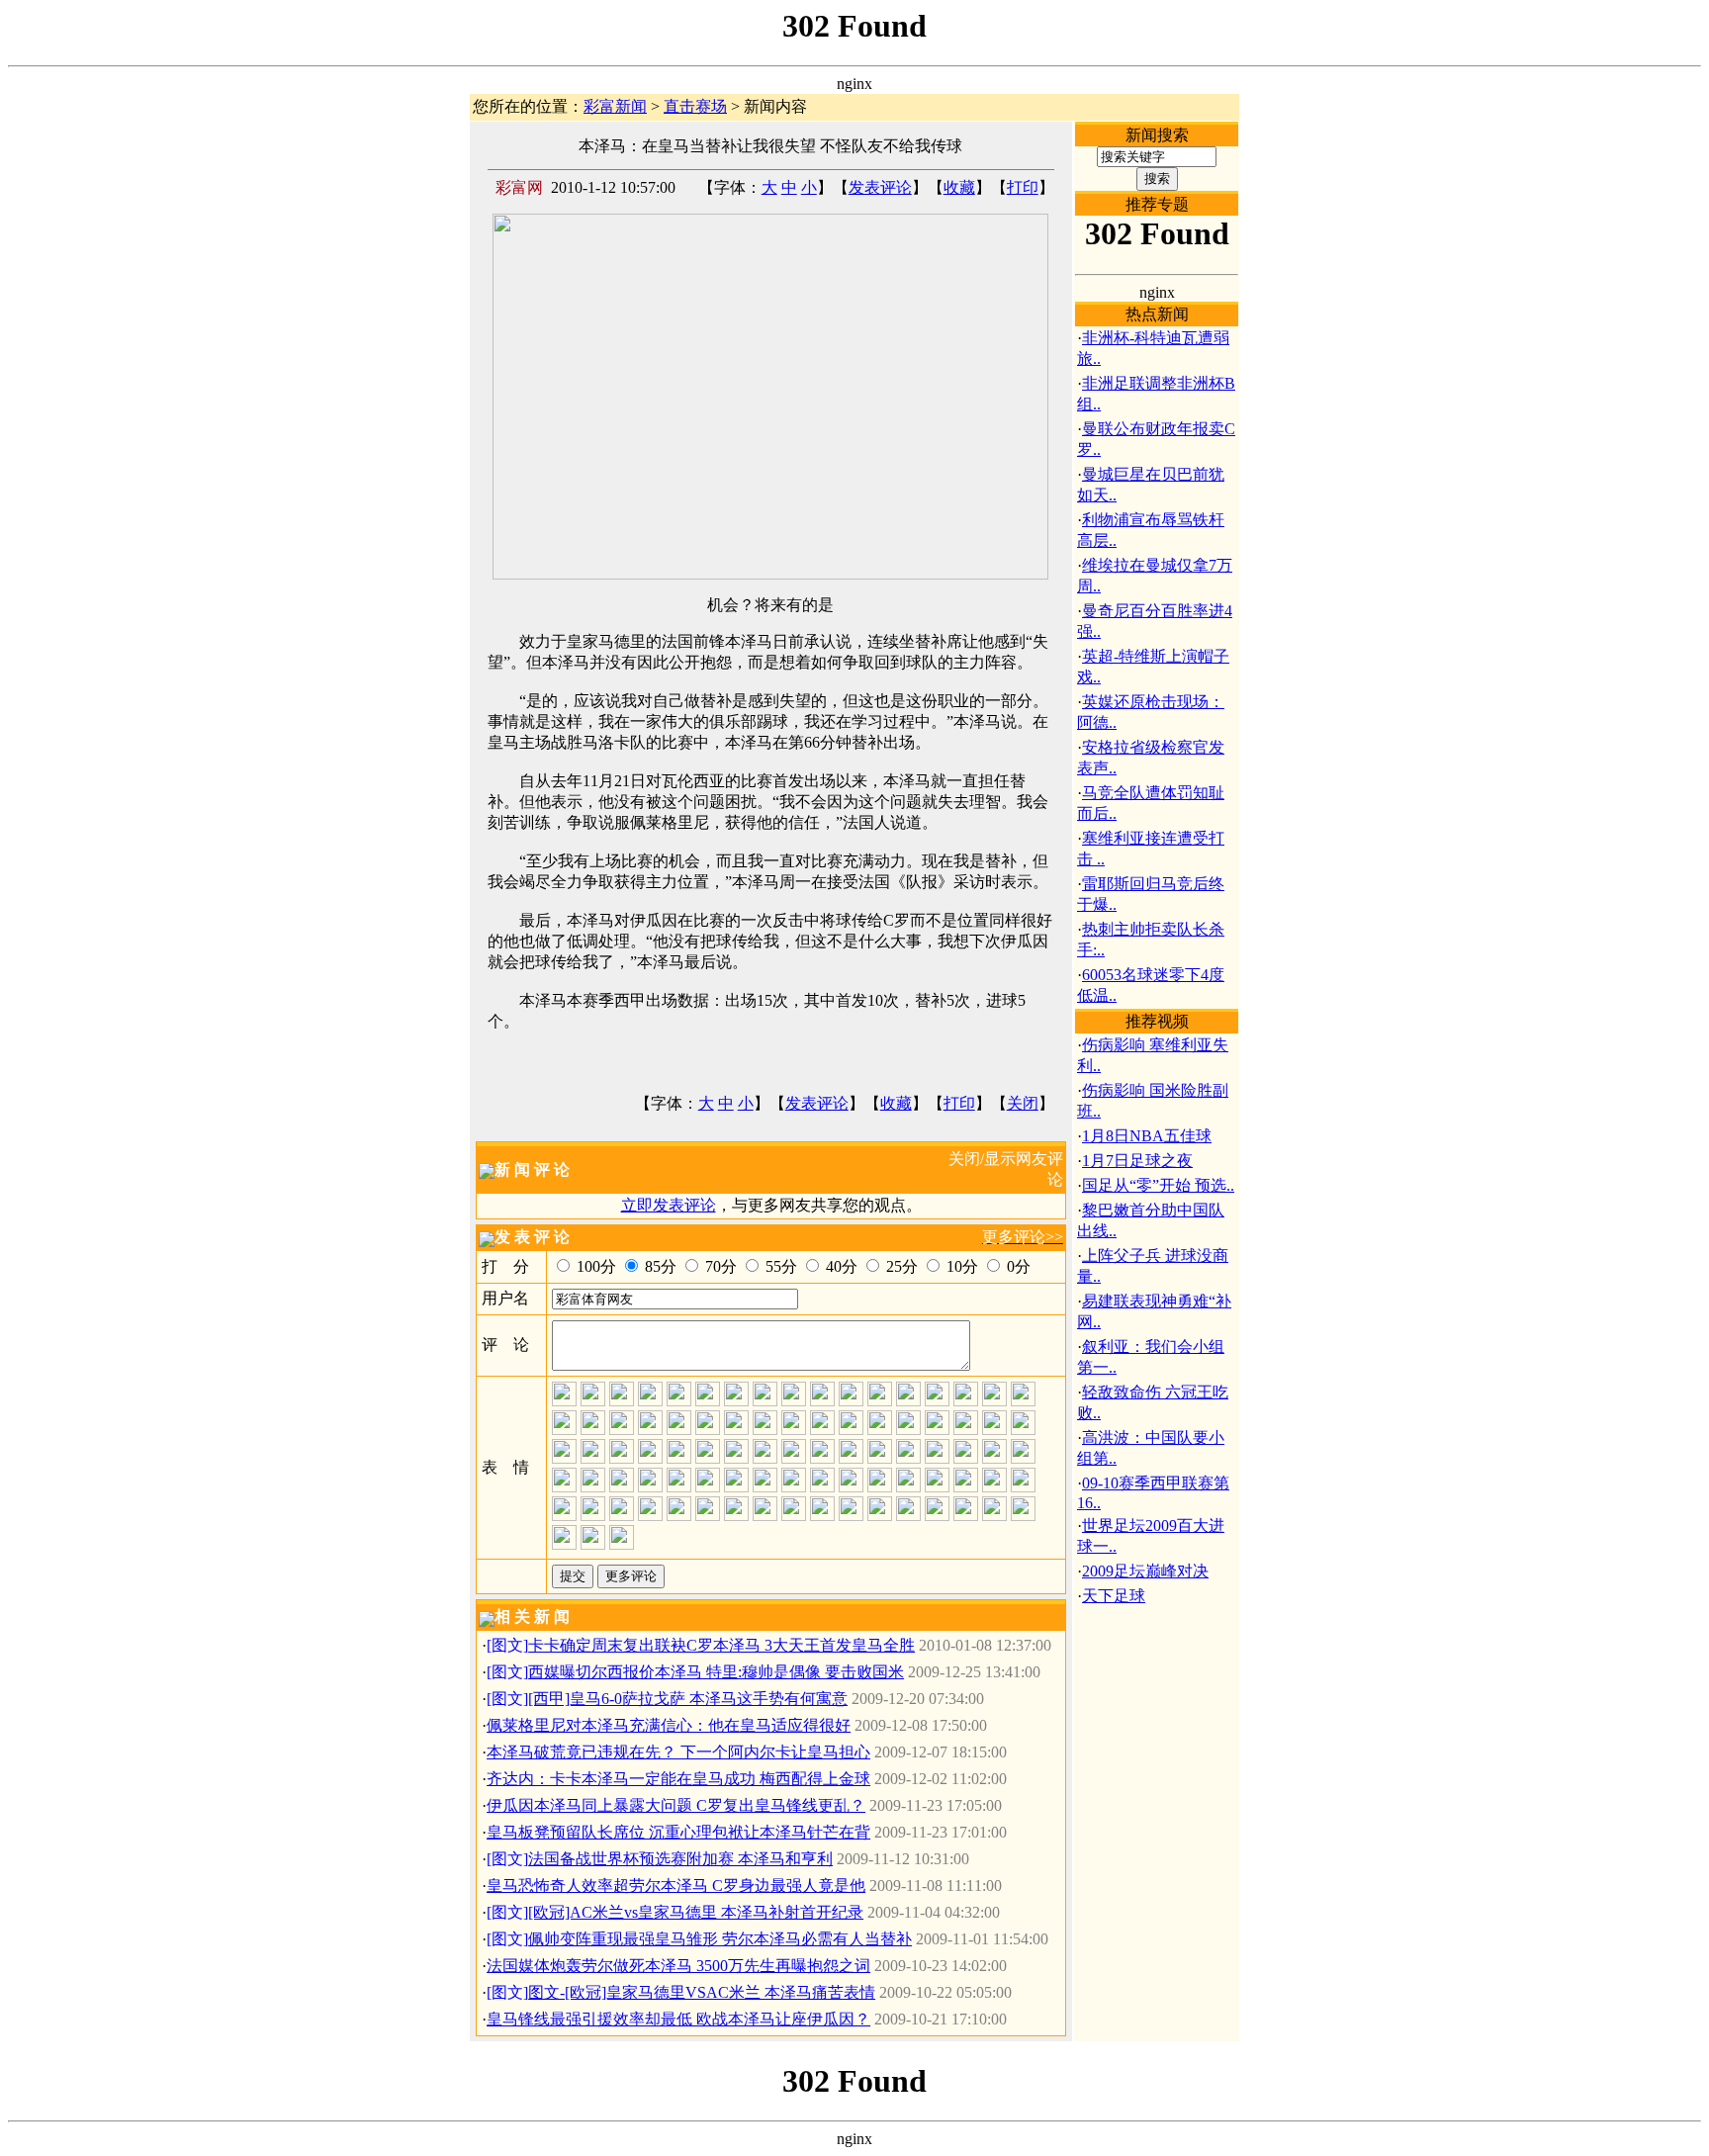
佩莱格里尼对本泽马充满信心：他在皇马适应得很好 (669, 1725)
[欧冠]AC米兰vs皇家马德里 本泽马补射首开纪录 (696, 1912)
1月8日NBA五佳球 (1147, 1136)
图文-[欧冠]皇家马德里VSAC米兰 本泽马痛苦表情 (702, 1992)
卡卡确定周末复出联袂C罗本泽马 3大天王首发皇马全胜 (721, 1645)
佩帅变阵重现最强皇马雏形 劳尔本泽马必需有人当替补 (720, 1939)
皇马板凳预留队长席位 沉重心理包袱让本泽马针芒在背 (678, 1832)
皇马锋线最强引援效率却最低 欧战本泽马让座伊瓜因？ (678, 2019)
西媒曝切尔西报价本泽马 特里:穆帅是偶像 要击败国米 (716, 1672)
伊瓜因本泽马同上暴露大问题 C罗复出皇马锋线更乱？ (676, 1805)
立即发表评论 (669, 1205)
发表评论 (880, 187)
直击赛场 (695, 106)
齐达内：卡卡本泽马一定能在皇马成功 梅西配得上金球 (678, 1779)
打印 (1023, 187)
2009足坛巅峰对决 (1145, 1571)
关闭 (1023, 1103)
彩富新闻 (615, 106)
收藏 (959, 187)
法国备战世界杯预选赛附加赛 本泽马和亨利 (680, 1859)
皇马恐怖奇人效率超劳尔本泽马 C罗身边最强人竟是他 (676, 1886)
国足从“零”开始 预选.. (1158, 1185)
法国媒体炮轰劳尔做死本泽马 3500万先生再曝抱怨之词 (678, 1966)
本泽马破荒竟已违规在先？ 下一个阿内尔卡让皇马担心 (678, 1752)
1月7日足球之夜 (1137, 1161)
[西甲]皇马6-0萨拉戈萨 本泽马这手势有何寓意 (688, 1699)
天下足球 (1114, 1596)
